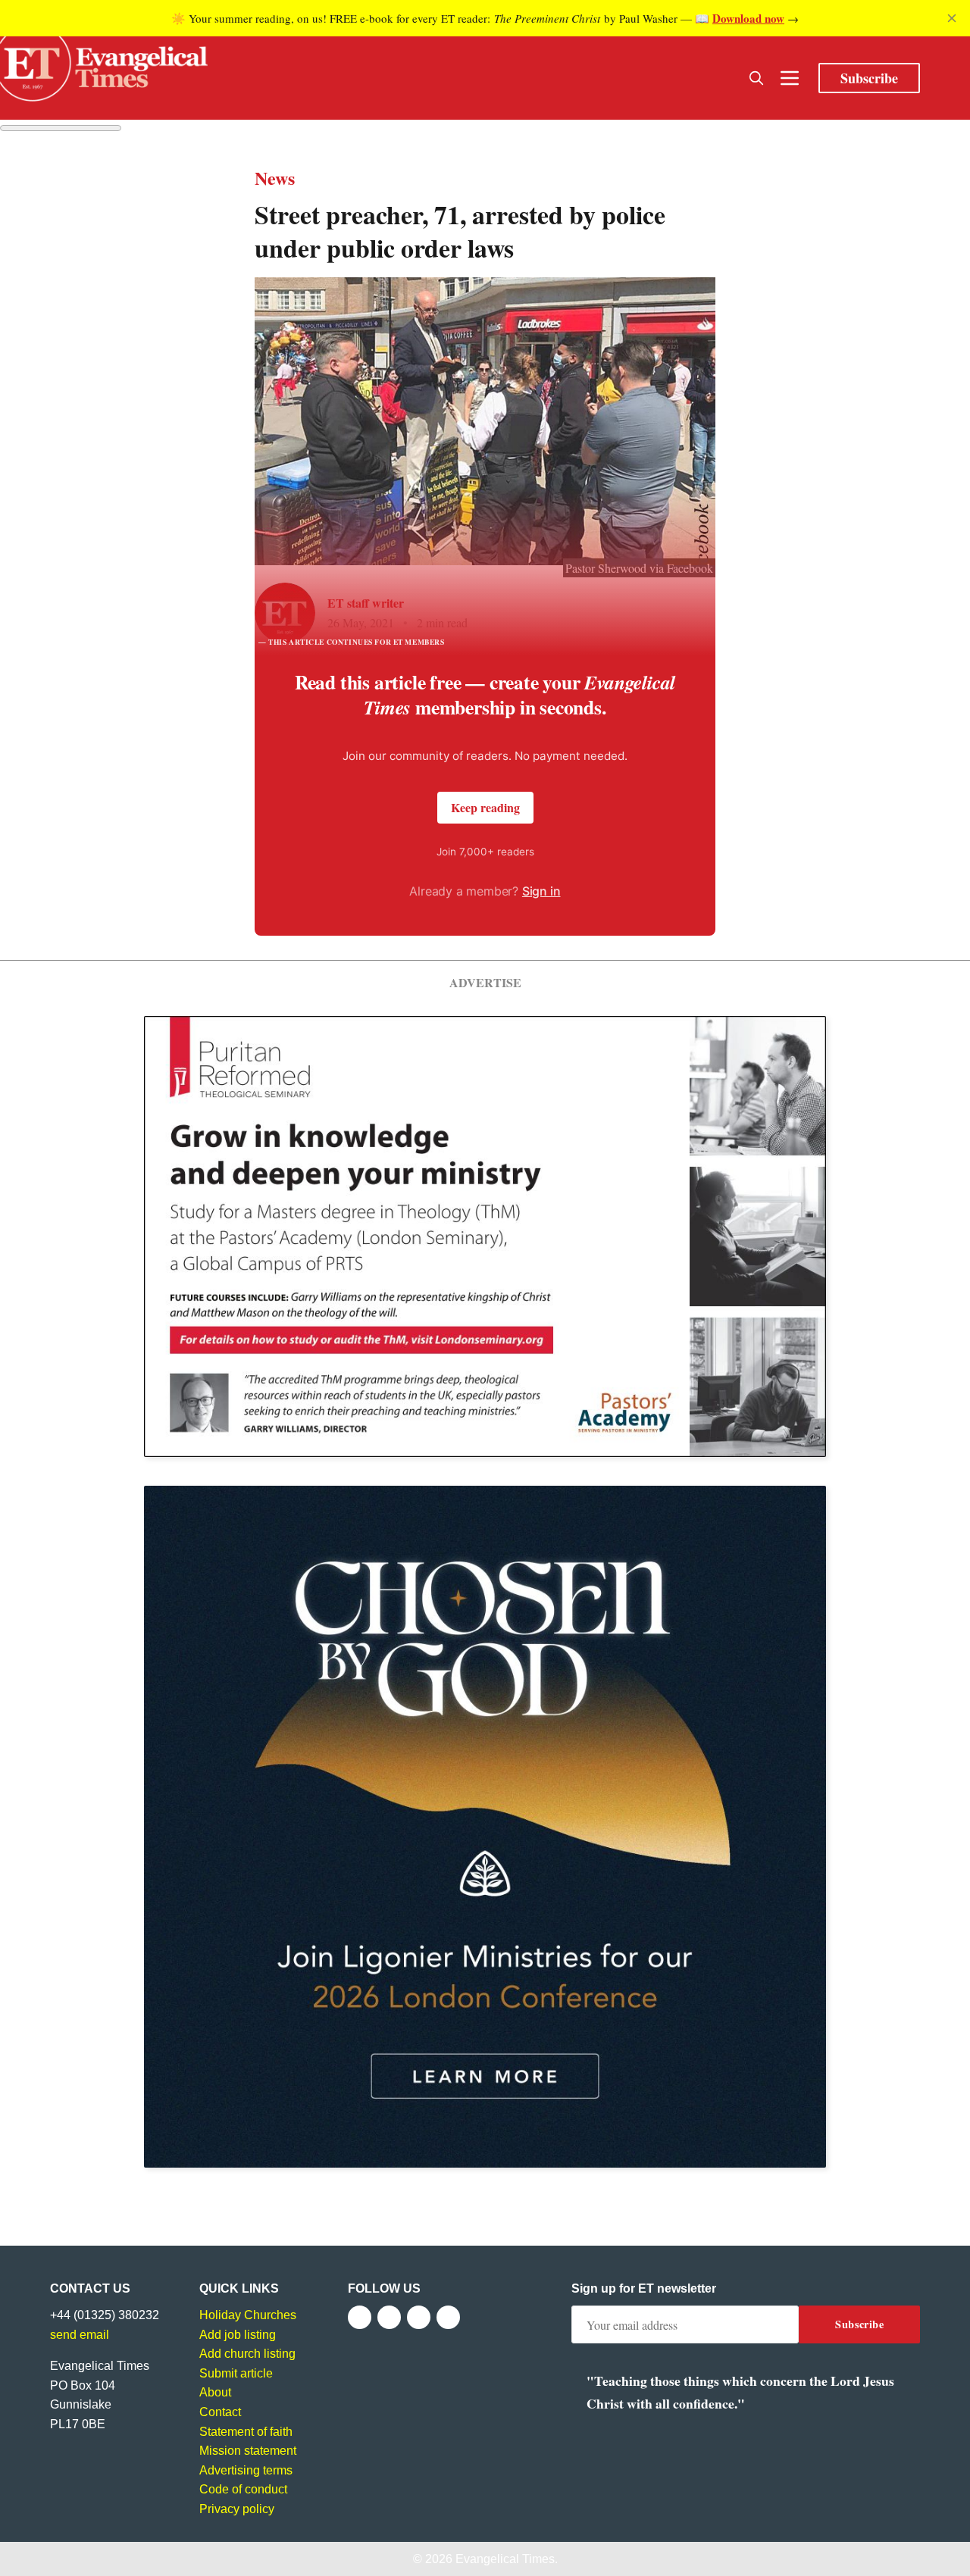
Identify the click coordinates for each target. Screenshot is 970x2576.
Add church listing (247, 2354)
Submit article (236, 2373)
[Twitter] (389, 2317)
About (215, 2392)
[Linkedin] (448, 2317)
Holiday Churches (248, 2315)
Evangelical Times (505, 2559)
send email (80, 2335)
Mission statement (248, 2451)
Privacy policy (237, 2509)
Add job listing (238, 2335)
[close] (952, 18)
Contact (220, 2412)
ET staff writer (366, 603)
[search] (756, 78)
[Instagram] (419, 2317)
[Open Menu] (790, 78)
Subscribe (869, 78)
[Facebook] (360, 2317)
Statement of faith (246, 2432)
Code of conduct (243, 2489)
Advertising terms (246, 2470)
